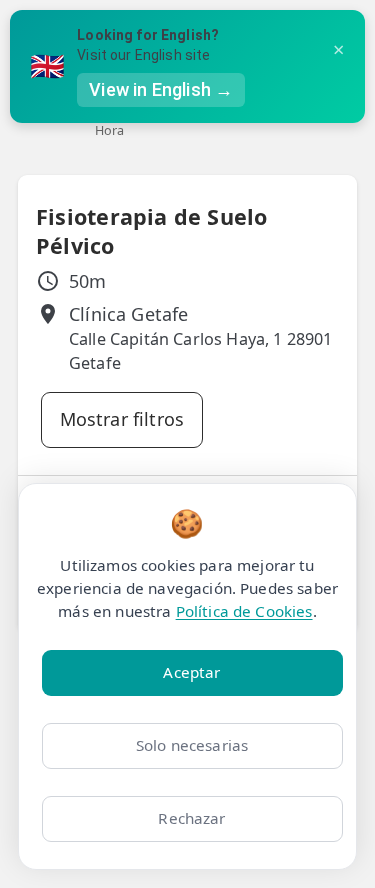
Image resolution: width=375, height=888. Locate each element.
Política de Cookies (244, 611)
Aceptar (191, 672)
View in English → (161, 89)
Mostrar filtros (122, 419)
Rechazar (191, 818)
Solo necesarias (192, 745)
